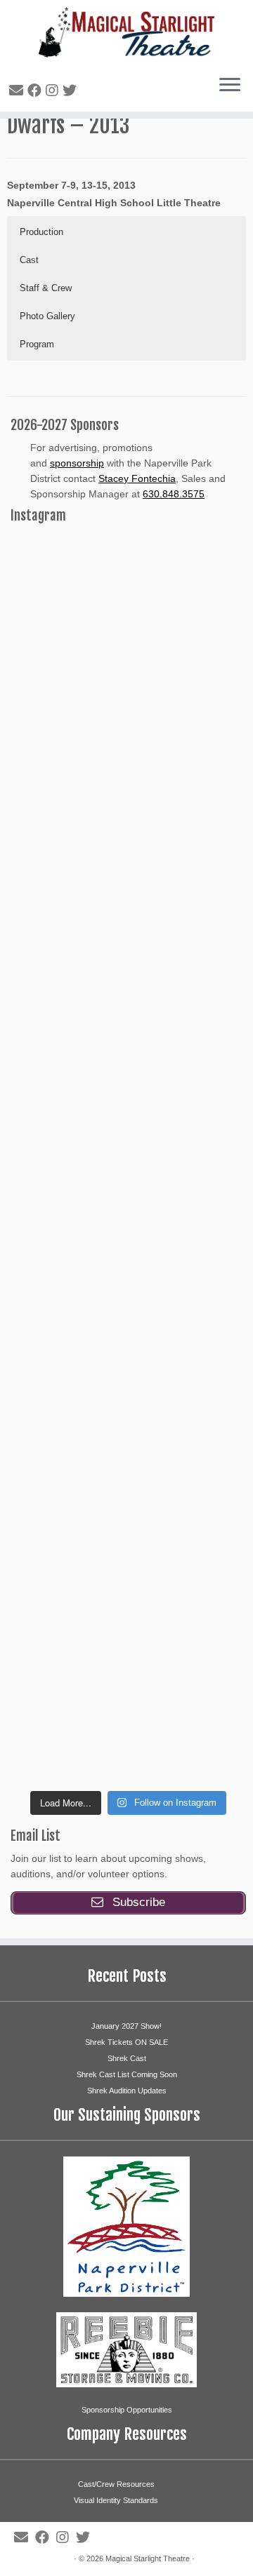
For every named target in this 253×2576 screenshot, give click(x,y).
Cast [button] (29, 260)
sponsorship (77, 463)
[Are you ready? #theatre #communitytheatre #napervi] (128, 744)
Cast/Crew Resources (116, 2484)
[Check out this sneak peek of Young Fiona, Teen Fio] (128, 1437)
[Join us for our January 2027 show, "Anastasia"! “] (128, 605)
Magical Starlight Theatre (148, 2558)
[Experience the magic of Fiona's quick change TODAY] (128, 1021)
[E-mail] (18, 90)
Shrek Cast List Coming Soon (127, 2074)
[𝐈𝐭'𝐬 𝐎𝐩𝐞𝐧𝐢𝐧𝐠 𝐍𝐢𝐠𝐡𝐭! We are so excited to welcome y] (128, 1714)
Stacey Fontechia (137, 478)
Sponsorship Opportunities (127, 2410)
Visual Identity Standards (116, 2500)
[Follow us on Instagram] (54, 90)
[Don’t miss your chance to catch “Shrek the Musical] (128, 1575)
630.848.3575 (174, 494)
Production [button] (41, 232)
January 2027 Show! (126, 2026)
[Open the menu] (230, 86)
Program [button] (37, 344)
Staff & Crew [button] (46, 288)
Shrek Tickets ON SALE (126, 2042)
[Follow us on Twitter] (72, 90)
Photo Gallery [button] (47, 316)
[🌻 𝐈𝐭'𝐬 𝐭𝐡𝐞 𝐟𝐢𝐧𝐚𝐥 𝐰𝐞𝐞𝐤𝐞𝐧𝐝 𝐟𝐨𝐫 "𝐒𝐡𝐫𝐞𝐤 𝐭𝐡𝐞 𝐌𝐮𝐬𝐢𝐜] (128, 1298)
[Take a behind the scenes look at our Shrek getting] (128, 1159)
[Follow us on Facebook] (37, 90)
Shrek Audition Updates (127, 2091)
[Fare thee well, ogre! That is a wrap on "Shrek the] (128, 882)
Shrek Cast (127, 2058)
